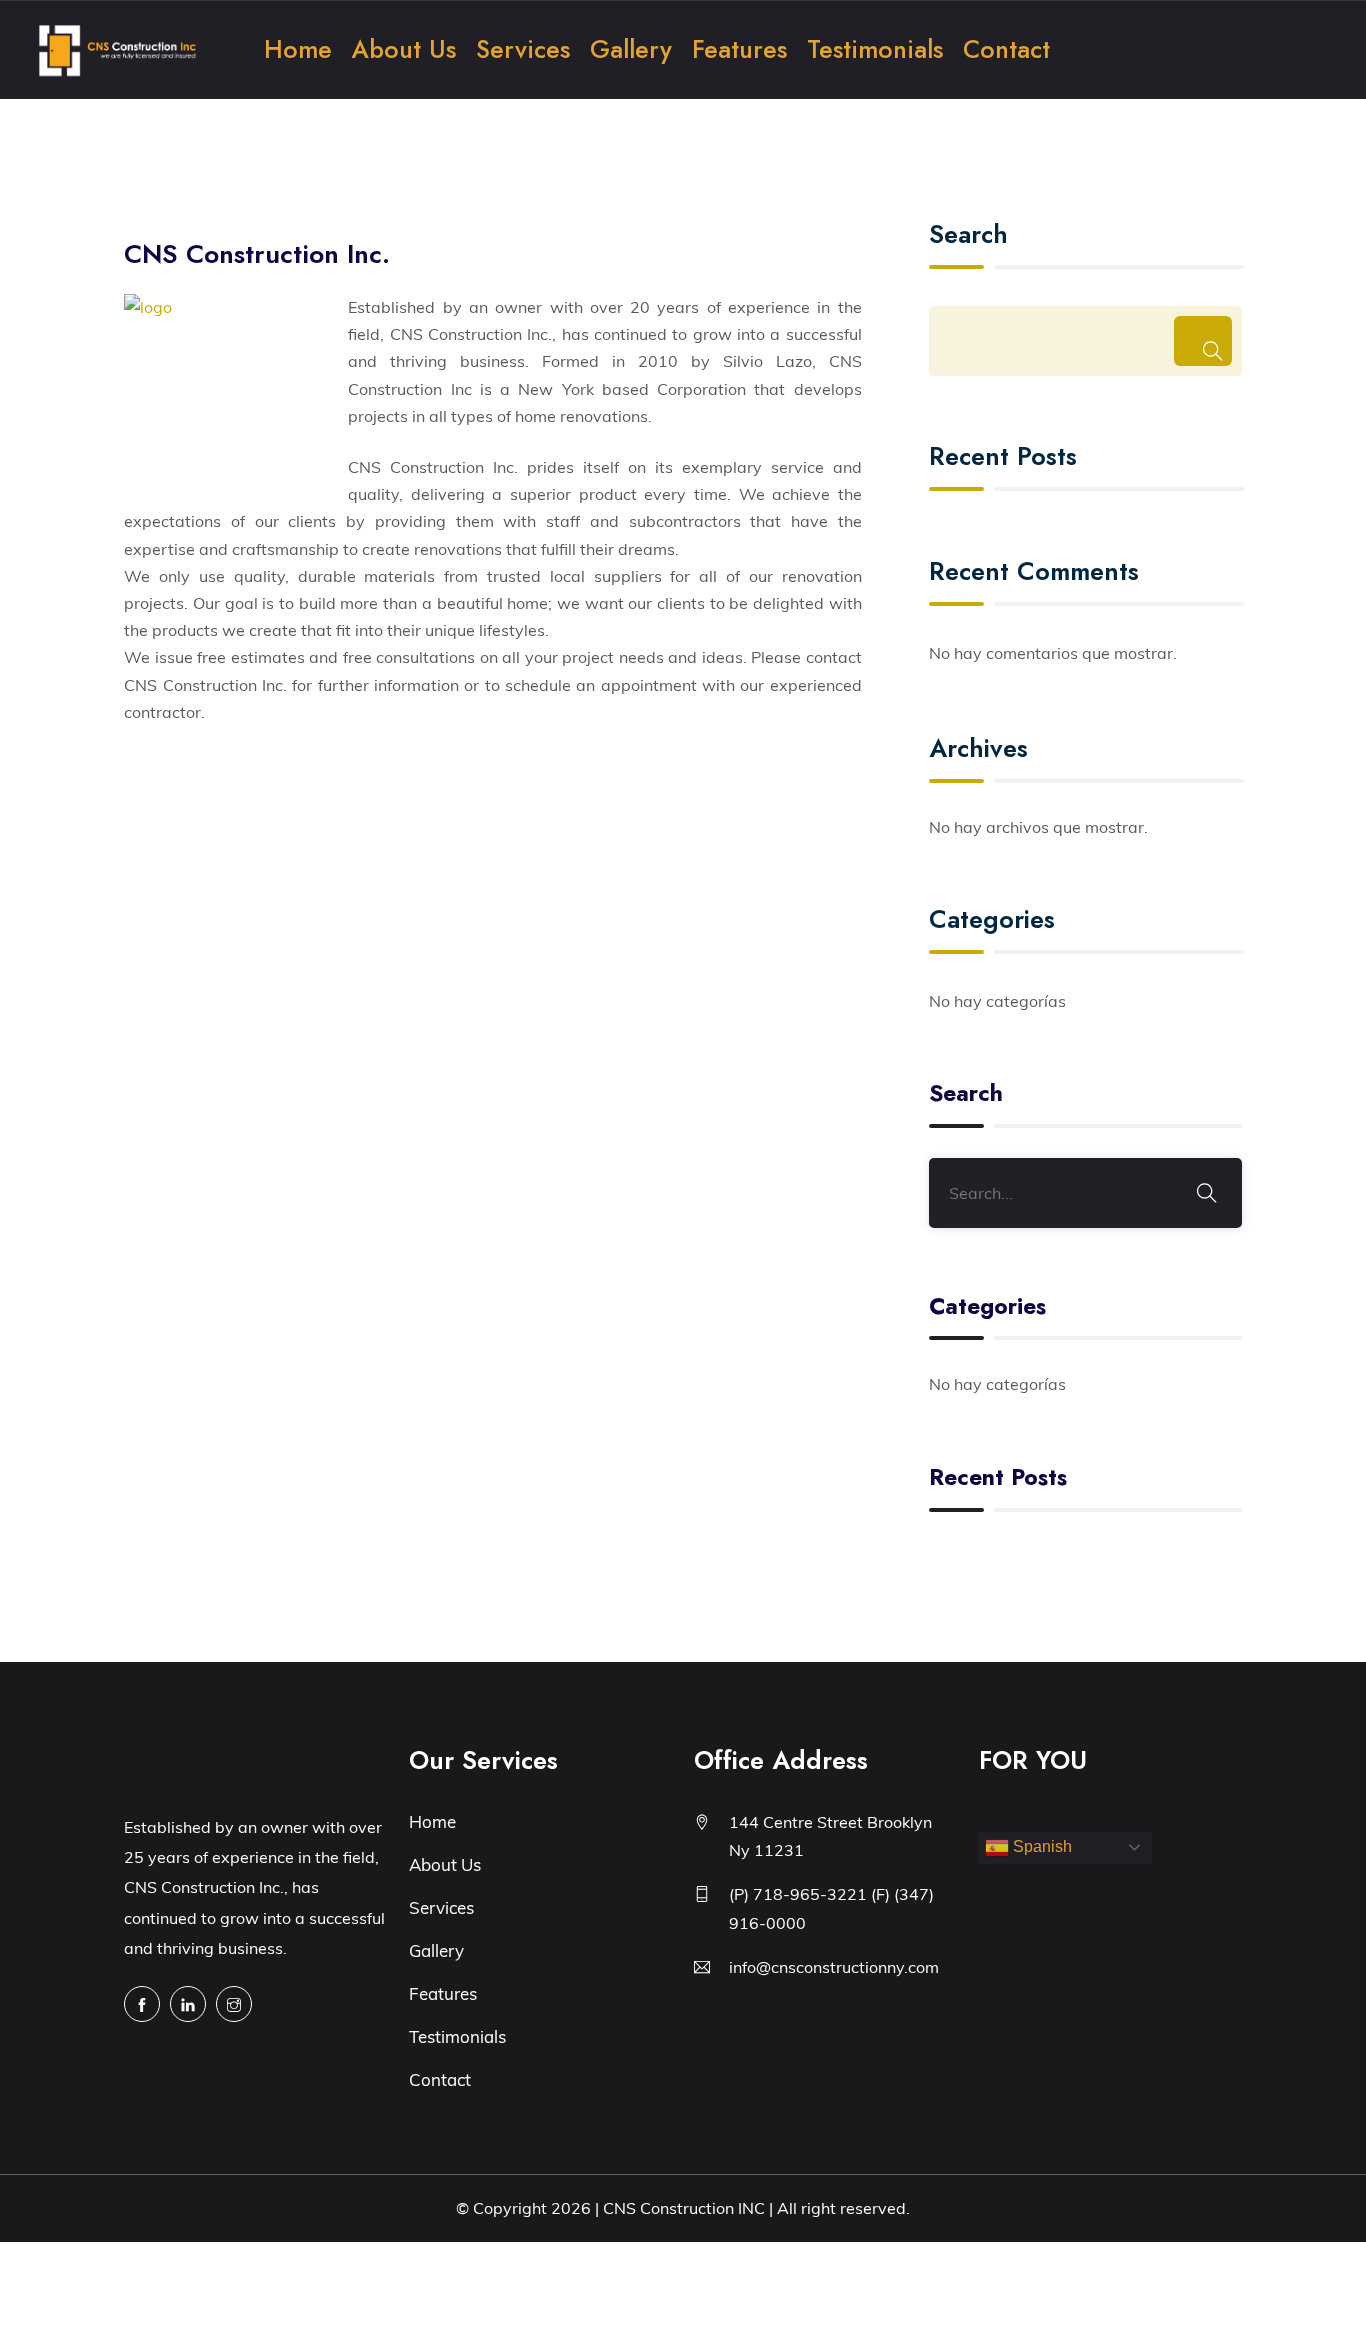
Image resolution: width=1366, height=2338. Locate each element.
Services (523, 49)
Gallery (631, 49)
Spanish (1040, 1846)
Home (298, 49)
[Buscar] (1202, 341)
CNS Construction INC (684, 2208)
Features (739, 49)
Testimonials (875, 49)
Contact (1006, 49)
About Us (404, 49)
